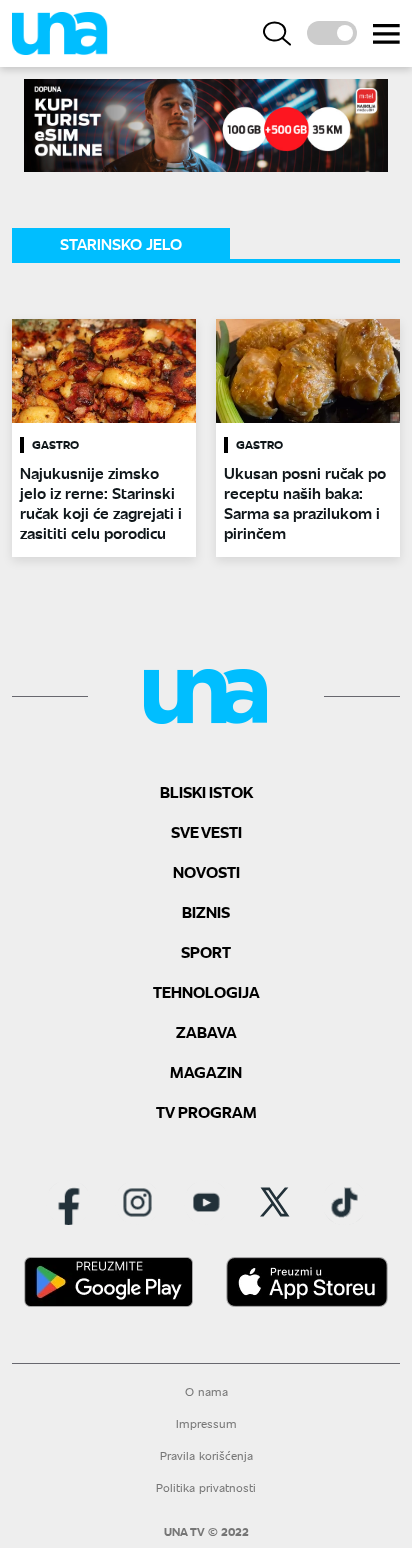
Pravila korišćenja (206, 1455)
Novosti (206, 871)
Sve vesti (206, 831)
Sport (206, 951)
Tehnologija (206, 991)
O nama (206, 1391)
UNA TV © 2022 (206, 1532)
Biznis (206, 911)
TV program (206, 1111)
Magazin (206, 1071)
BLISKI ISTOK (206, 791)
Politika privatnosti (206, 1487)
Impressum (206, 1423)
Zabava (206, 1031)
